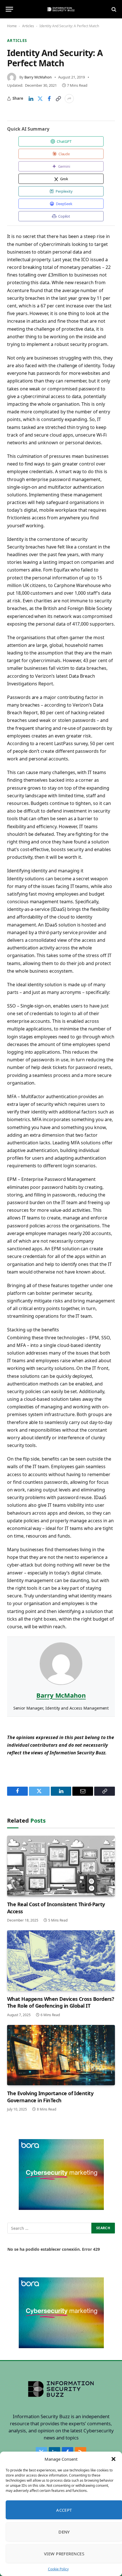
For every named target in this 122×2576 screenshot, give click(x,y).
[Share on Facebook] (49, 99)
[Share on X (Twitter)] (40, 99)
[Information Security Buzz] (61, 9)
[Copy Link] (58, 99)
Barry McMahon (38, 77)
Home (12, 26)
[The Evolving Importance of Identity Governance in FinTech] (61, 2055)
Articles (28, 26)
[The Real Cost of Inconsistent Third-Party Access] (61, 1866)
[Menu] (9, 9)
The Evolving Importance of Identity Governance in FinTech (50, 2097)
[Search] (113, 9)
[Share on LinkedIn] (31, 99)
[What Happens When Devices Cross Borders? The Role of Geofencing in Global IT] (61, 1961)
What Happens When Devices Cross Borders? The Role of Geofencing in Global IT (61, 2002)
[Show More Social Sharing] (69, 99)
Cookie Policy (58, 2569)
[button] (113, 2459)
